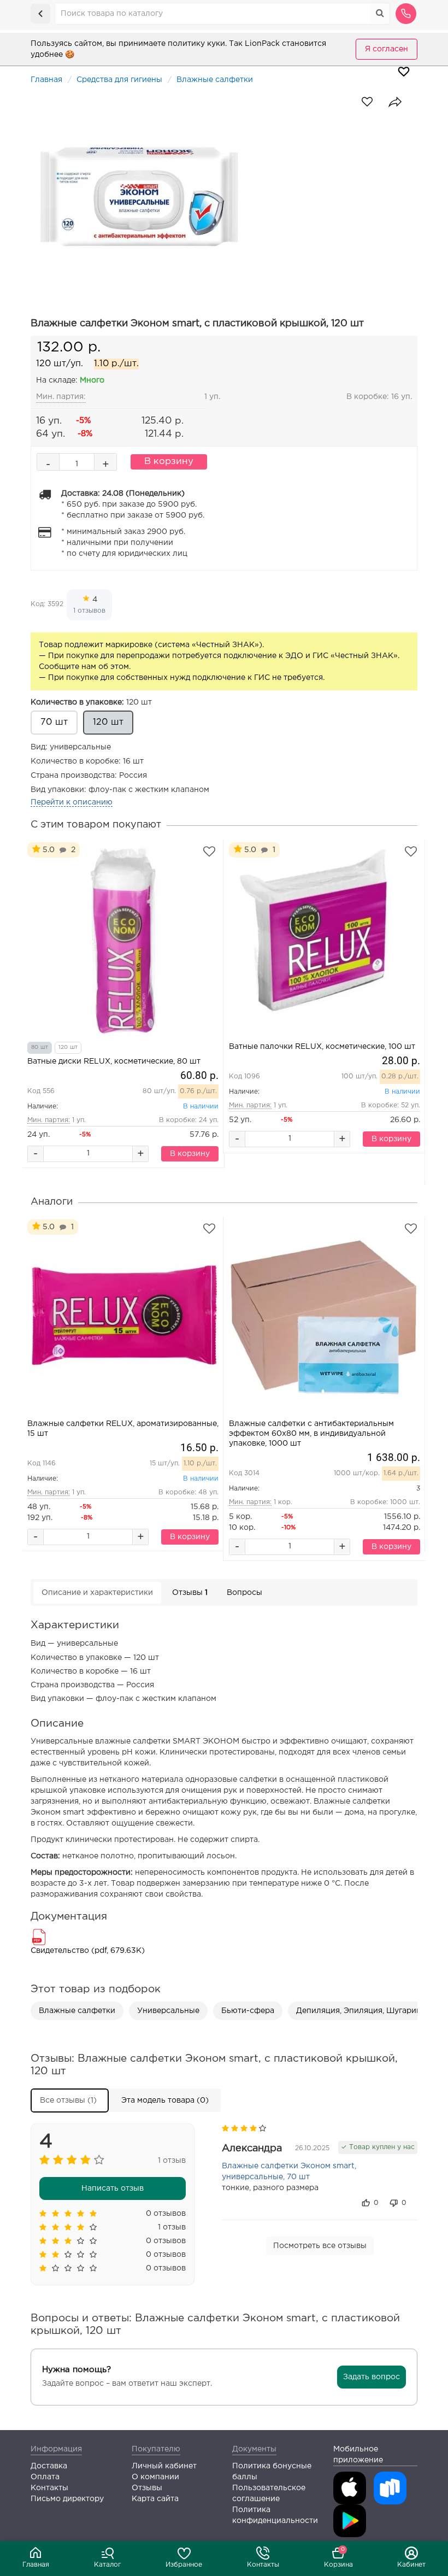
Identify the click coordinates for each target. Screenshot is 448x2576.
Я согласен (387, 49)
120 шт (91, 702)
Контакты (263, 2565)
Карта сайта (155, 2499)
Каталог (108, 2565)
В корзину (169, 462)
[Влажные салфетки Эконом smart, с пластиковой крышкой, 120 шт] (224, 195)
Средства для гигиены (119, 80)
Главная (36, 2565)
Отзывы (190, 1593)
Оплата (45, 2477)
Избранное (184, 2565)
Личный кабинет (164, 2466)
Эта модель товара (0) (165, 2100)
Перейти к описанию (72, 802)
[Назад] (40, 14)
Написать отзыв (113, 2188)
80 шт (40, 1048)
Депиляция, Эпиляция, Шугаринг (360, 2011)
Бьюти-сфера (248, 2011)
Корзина (338, 2557)
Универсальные (168, 2011)
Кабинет (411, 2565)
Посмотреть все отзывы (320, 2246)
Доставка (49, 2466)
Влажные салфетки (215, 80)
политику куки (196, 44)
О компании (155, 2477)
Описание (97, 1593)
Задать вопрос (372, 2377)
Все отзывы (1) (68, 2100)
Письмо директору (67, 2499)
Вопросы (244, 1593)
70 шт (54, 722)
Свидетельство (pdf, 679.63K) (88, 1951)
